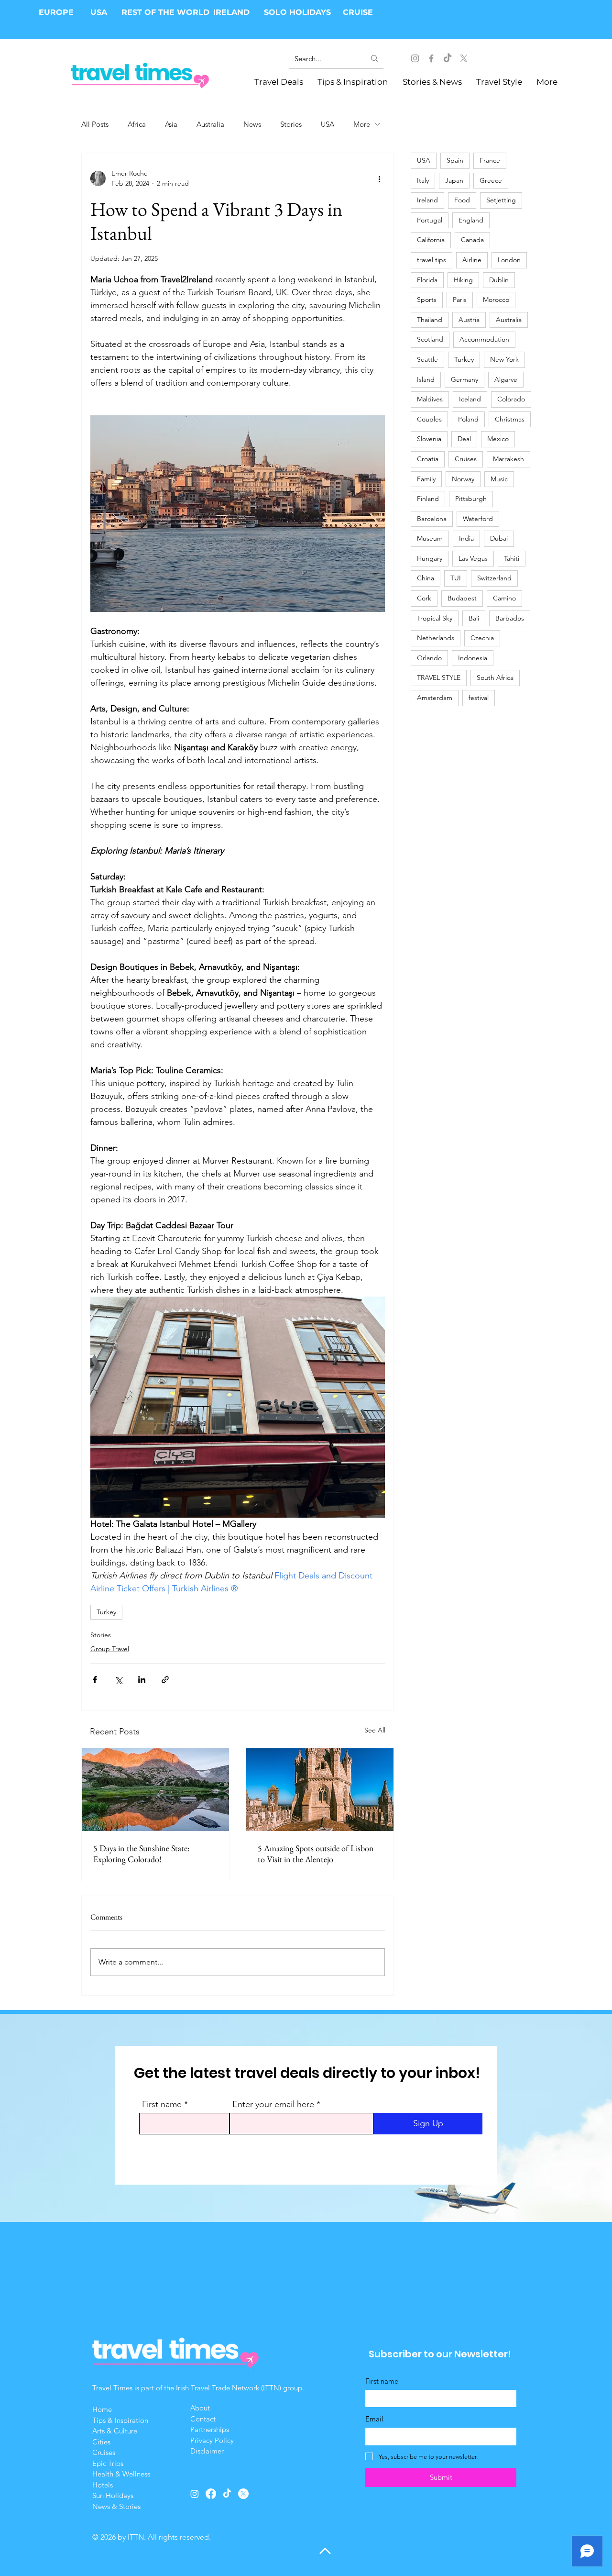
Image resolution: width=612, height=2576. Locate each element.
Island (426, 379)
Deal (464, 439)
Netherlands (436, 638)
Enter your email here (273, 2104)
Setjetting (501, 200)
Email (374, 2419)
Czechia (482, 638)
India (466, 538)
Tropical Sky (435, 618)
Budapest (462, 598)
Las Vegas (473, 558)
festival (479, 698)
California (431, 240)
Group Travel (110, 1649)
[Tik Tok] (448, 58)
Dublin (499, 280)
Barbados (510, 618)
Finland (428, 499)
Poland (468, 419)
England (471, 220)
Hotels (103, 2485)
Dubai (499, 538)
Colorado (511, 399)
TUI (456, 578)
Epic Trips (108, 2463)
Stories (291, 124)
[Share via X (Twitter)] (118, 1680)
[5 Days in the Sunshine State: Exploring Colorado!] (155, 1790)
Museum (430, 538)
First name (162, 2104)
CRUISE (358, 12)
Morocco (496, 300)
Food (462, 200)
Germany (464, 379)
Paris (460, 300)
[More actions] (379, 178)
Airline (472, 260)
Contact (203, 2419)
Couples (429, 419)
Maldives (430, 399)
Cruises (466, 459)
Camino (504, 598)
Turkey (106, 1612)
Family (426, 479)
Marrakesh (508, 459)
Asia (171, 124)
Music (499, 479)
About (201, 2408)
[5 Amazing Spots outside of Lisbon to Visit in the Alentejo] (320, 1790)
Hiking (463, 280)
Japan (454, 180)
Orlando (429, 658)
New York (504, 359)
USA (99, 12)
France (490, 160)
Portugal (430, 220)
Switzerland (494, 578)
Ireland (427, 200)
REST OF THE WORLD (165, 12)
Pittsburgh (471, 499)
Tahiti (512, 558)
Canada (472, 240)
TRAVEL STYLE (439, 677)
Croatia (428, 459)
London (509, 260)
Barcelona (432, 519)
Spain (455, 160)
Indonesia (473, 658)
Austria (469, 320)
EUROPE (57, 12)
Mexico (498, 439)
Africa (137, 124)
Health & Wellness (121, 2474)
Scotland (430, 339)
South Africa (495, 677)
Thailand (430, 320)
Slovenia (429, 439)
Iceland (470, 399)
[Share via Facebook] (95, 1680)
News (252, 124)
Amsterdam (435, 698)
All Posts (95, 124)
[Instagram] (415, 58)
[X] (464, 58)
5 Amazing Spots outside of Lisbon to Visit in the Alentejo (316, 1854)
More (362, 124)
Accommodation (484, 339)
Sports (427, 300)
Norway (463, 479)
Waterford (478, 519)
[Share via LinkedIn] (142, 1680)
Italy (423, 180)
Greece (491, 180)
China (426, 578)
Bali (474, 618)
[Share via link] (165, 1680)
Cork (424, 598)
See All (375, 1730)
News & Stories (116, 2506)
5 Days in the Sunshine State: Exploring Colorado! (141, 1854)
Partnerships (210, 2429)
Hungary (430, 558)
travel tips (432, 260)
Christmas (510, 419)
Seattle (427, 359)
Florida (427, 280)
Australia (210, 124)
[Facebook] (431, 58)
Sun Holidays (113, 2495)
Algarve (506, 379)
